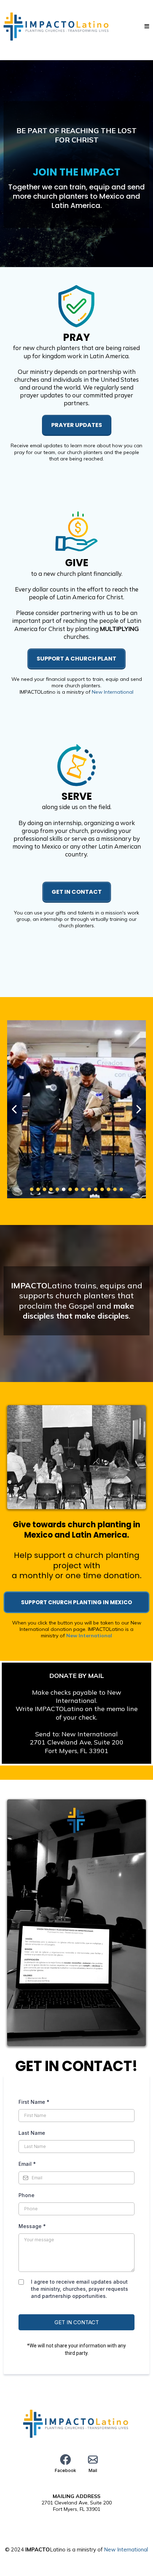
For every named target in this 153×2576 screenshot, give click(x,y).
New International (113, 692)
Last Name (32, 2133)
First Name (34, 2102)
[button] (147, 27)
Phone (27, 2195)
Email (27, 2164)
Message (32, 2226)
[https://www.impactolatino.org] (57, 26)
